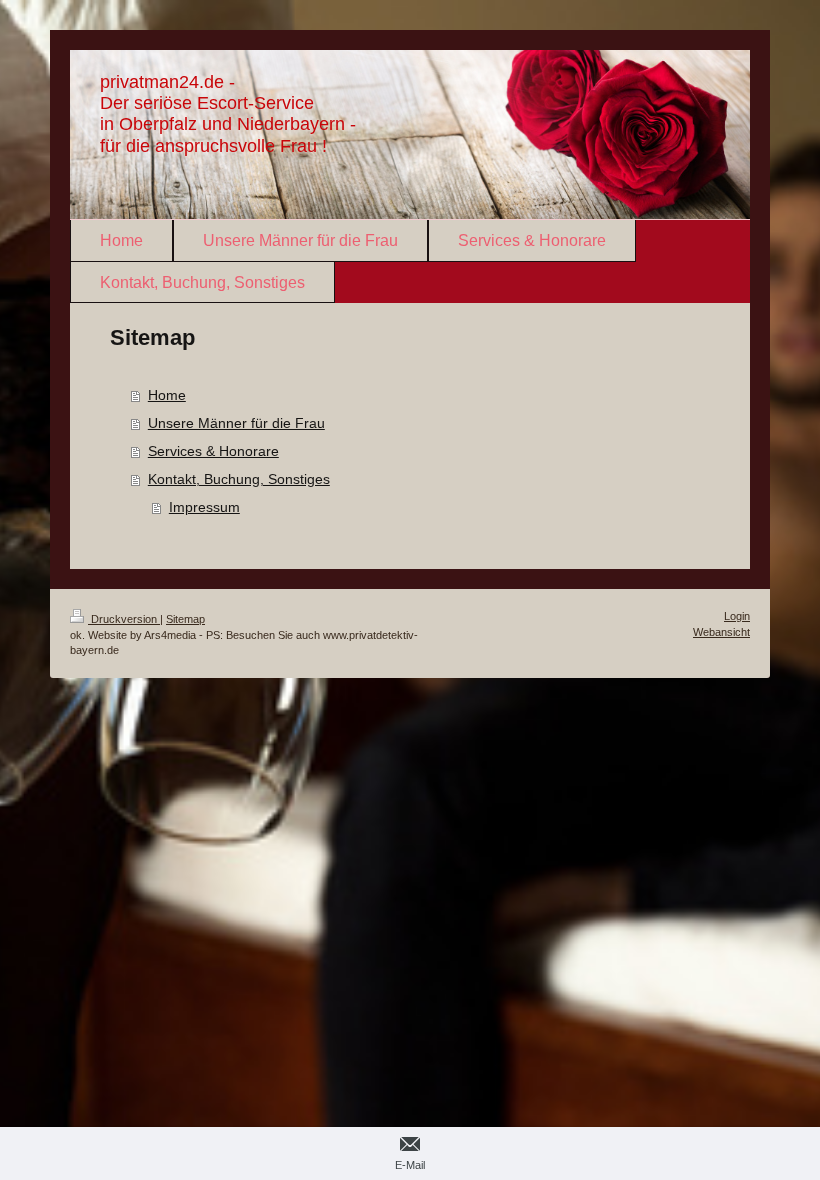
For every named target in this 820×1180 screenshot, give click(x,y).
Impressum (204, 507)
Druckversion (124, 619)
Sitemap (185, 619)
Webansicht (721, 632)
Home (167, 395)
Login (737, 616)
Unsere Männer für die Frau (236, 423)
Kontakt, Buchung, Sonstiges (239, 479)
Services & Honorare (213, 451)
